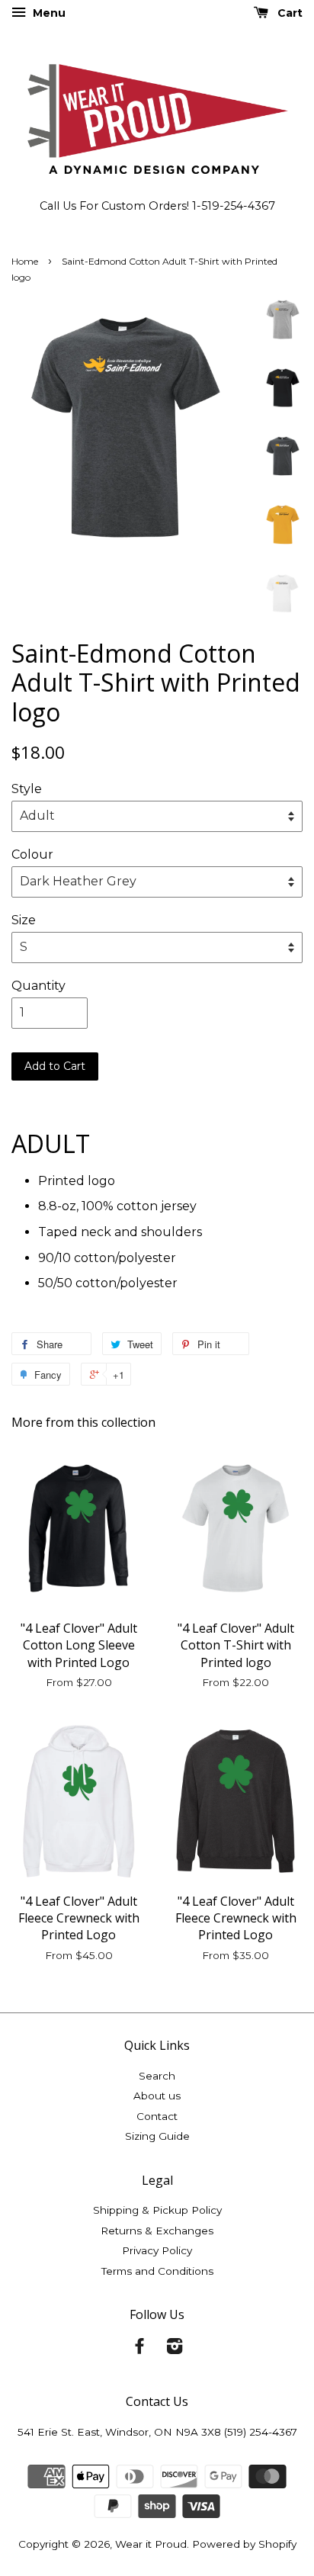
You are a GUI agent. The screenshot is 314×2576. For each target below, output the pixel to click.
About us (157, 2096)
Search (157, 2076)
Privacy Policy (157, 2250)
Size (24, 920)
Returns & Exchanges (157, 2231)
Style (27, 789)
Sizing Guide (157, 2136)
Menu (48, 13)
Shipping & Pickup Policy (157, 2210)
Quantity (38, 986)
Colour (32, 854)
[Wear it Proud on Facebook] (139, 2349)
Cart (288, 13)
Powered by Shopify (244, 2544)
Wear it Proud (151, 2544)
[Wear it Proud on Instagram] (175, 2349)
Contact (157, 2116)
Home (25, 261)
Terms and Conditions (157, 2271)
